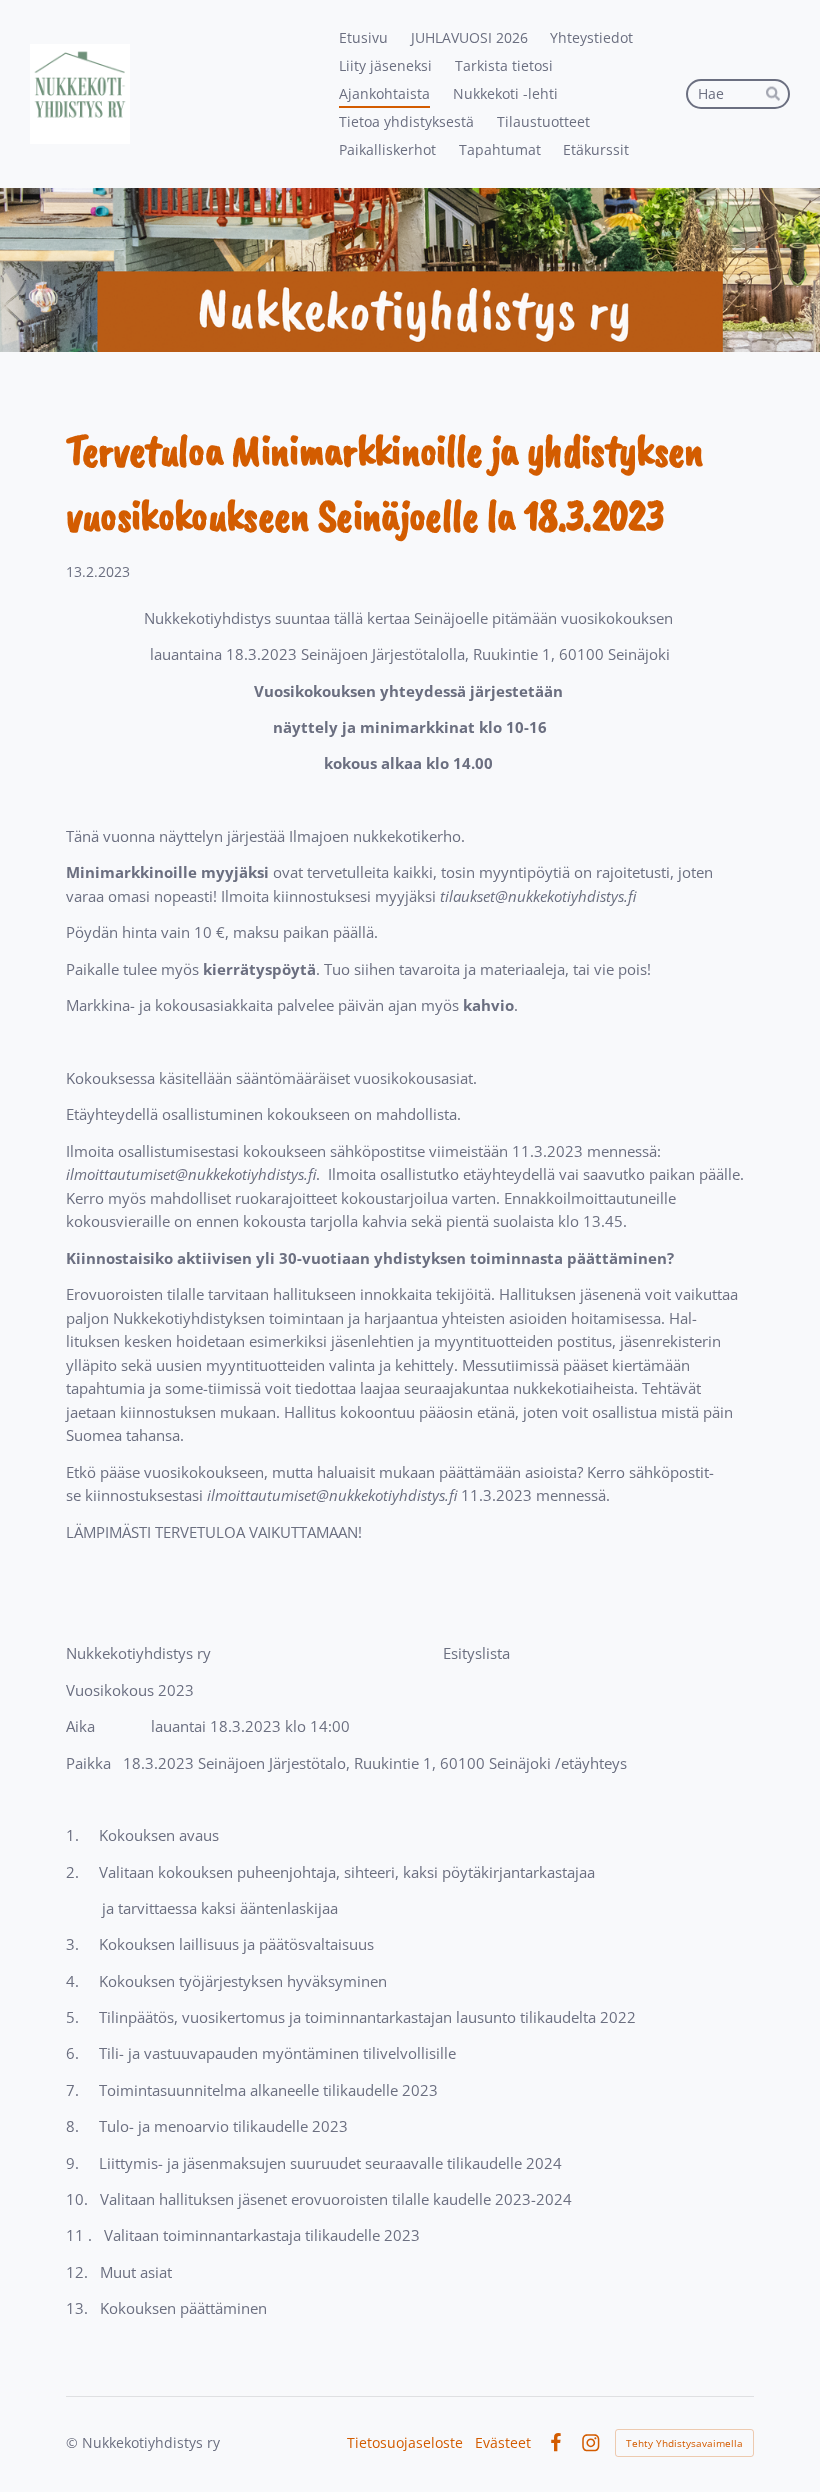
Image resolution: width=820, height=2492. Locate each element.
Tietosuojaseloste (405, 2443)
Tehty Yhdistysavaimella (684, 2443)
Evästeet (503, 2443)
